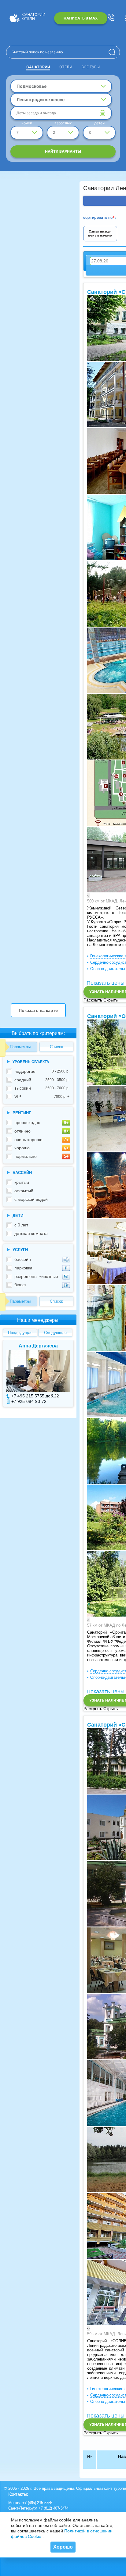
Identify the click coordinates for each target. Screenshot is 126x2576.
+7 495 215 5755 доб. (33, 1396)
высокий (42, 1088)
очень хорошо (28, 1140)
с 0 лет (21, 1225)
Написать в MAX (81, 18)
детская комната (31, 1233)
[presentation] (88, 896)
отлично (22, 1131)
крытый (22, 1182)
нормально (26, 1156)
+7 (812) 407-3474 (53, 2508)
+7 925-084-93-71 (29, 1401)
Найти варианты (63, 151)
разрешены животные (36, 1276)
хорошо (22, 1148)
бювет (20, 1285)
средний (42, 1080)
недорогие (42, 1071)
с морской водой (31, 1199)
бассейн (23, 1259)
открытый (24, 1191)
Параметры (20, 1047)
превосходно (27, 1123)
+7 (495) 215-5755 (37, 2503)
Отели (66, 67)
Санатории (38, 67)
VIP (42, 1097)
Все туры (91, 67)
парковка (23, 1268)
